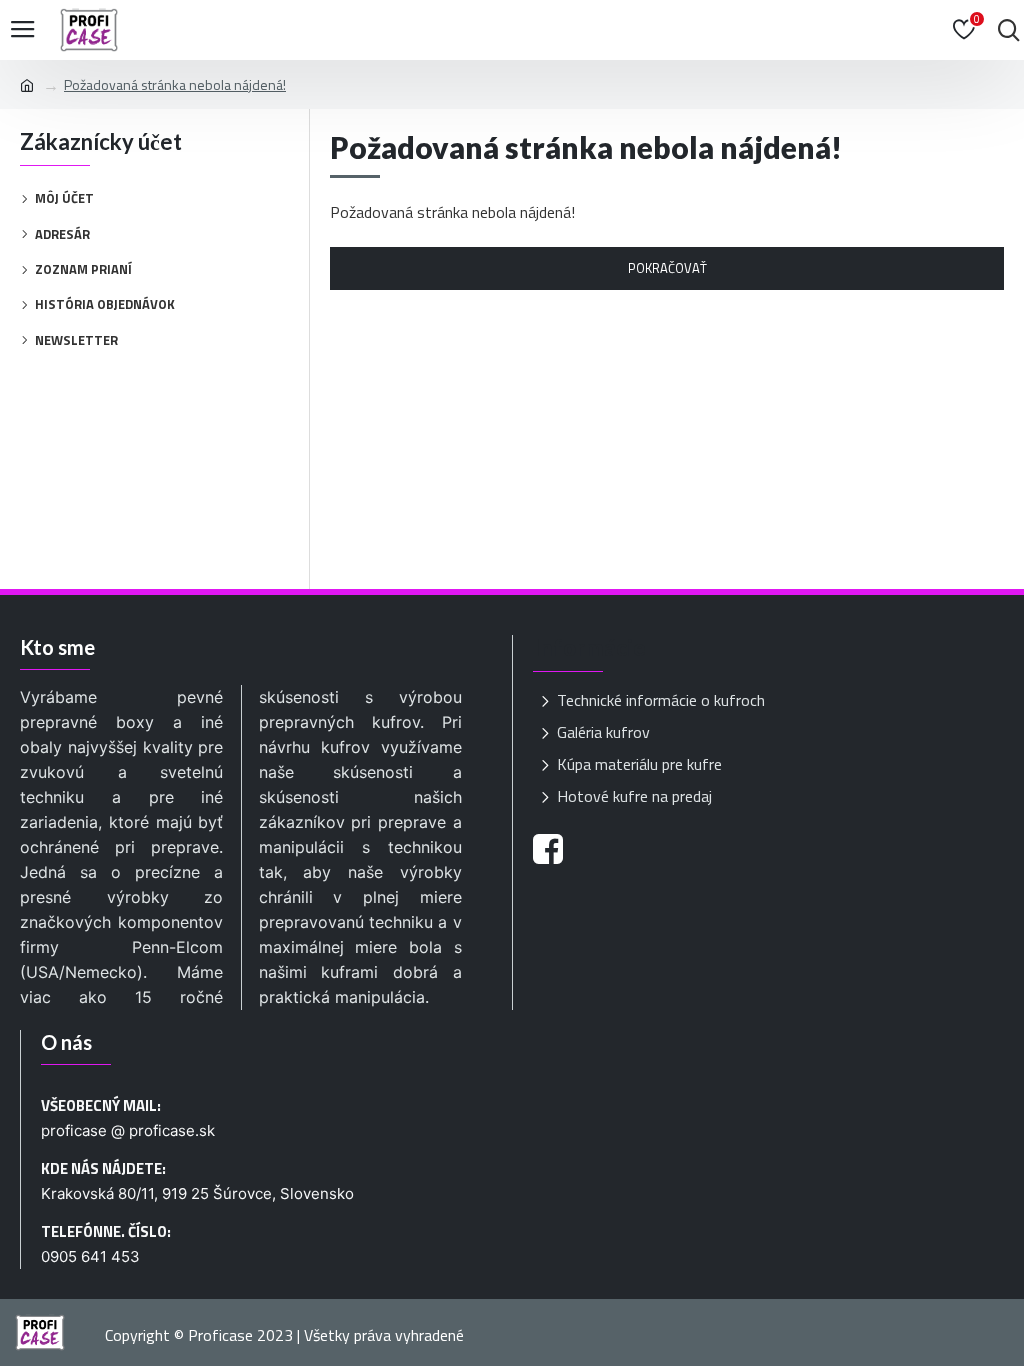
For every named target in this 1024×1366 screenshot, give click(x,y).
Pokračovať (667, 268)
